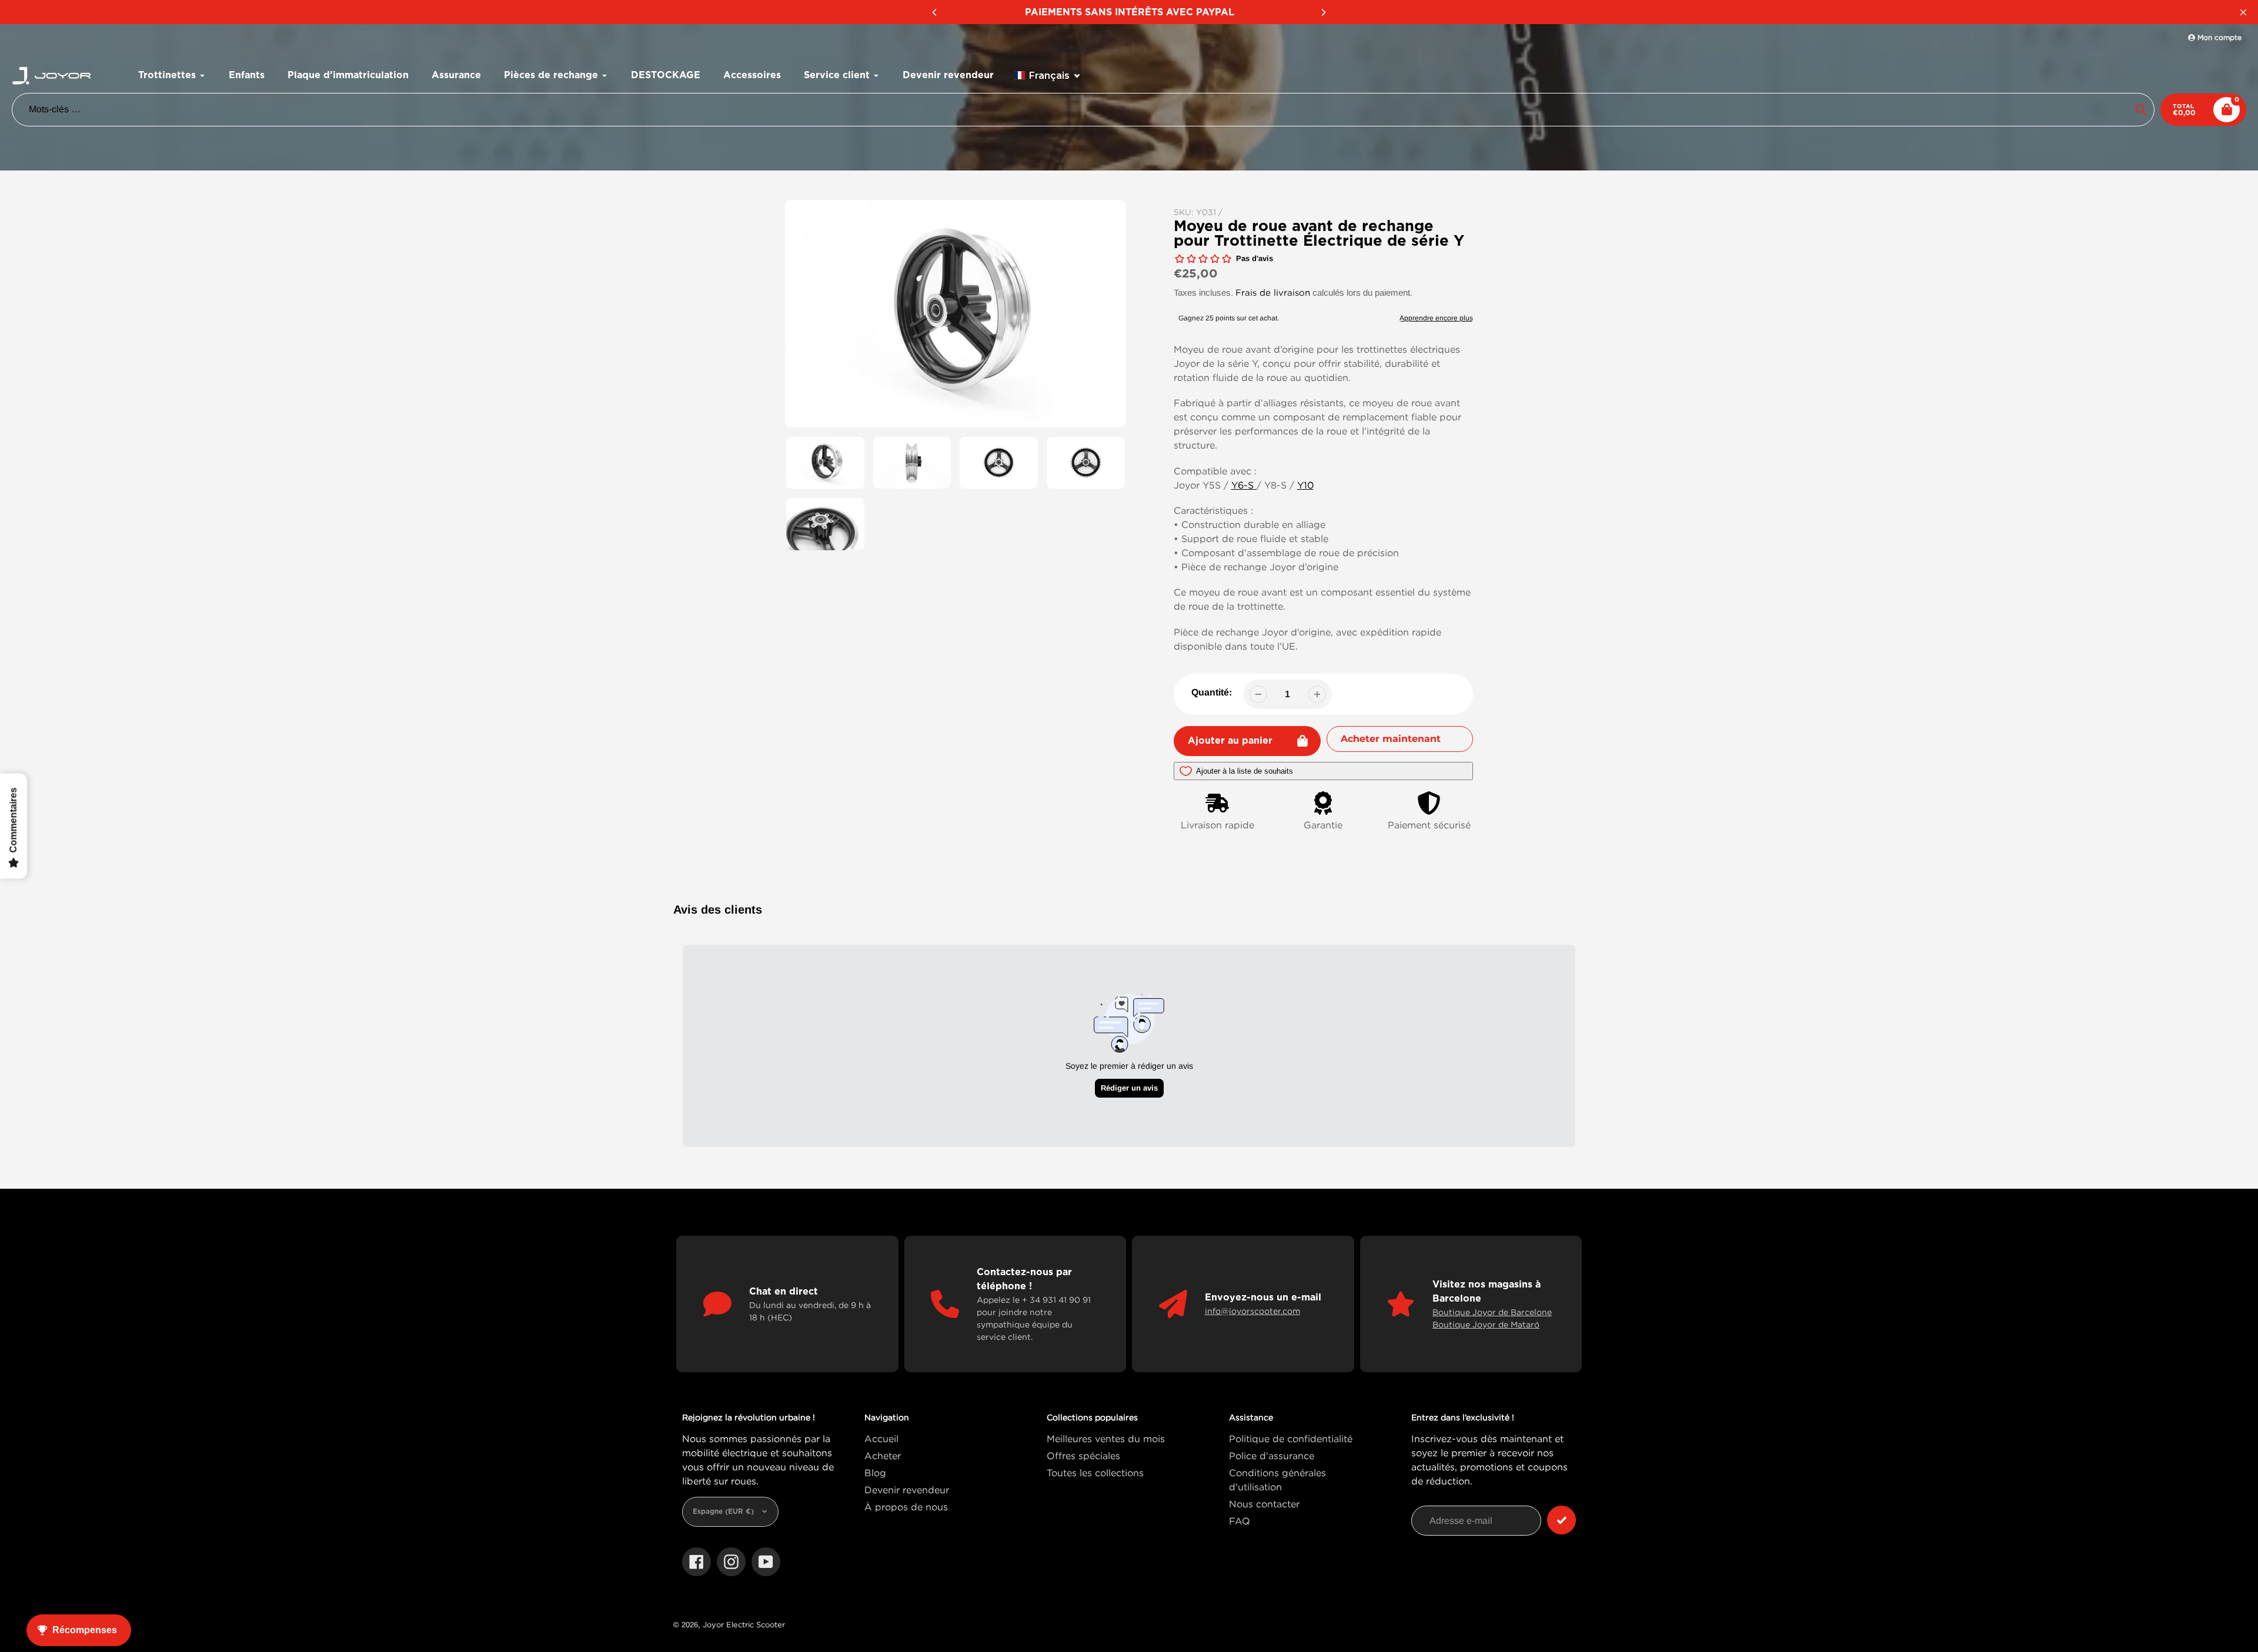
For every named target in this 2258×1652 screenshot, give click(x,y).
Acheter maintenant (1391, 739)
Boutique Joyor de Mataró (1486, 1324)
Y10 (1305, 485)
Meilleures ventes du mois (1106, 1439)
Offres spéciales (1083, 1456)
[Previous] (935, 12)
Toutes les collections (1095, 1473)
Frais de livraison (1273, 292)
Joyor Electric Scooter (744, 1624)
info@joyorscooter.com (1252, 1311)
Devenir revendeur (907, 1490)
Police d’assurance (1272, 1456)
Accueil (881, 1439)
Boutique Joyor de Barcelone (1492, 1312)
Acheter (883, 1456)
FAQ (1240, 1521)
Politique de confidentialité (1291, 1439)
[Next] (1323, 12)
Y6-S (1242, 485)
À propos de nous (906, 1507)
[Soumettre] (1561, 1520)
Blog (875, 1473)
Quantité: (1212, 692)
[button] (1048, 76)
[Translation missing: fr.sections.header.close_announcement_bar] (2243, 12)
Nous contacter (1264, 1504)
